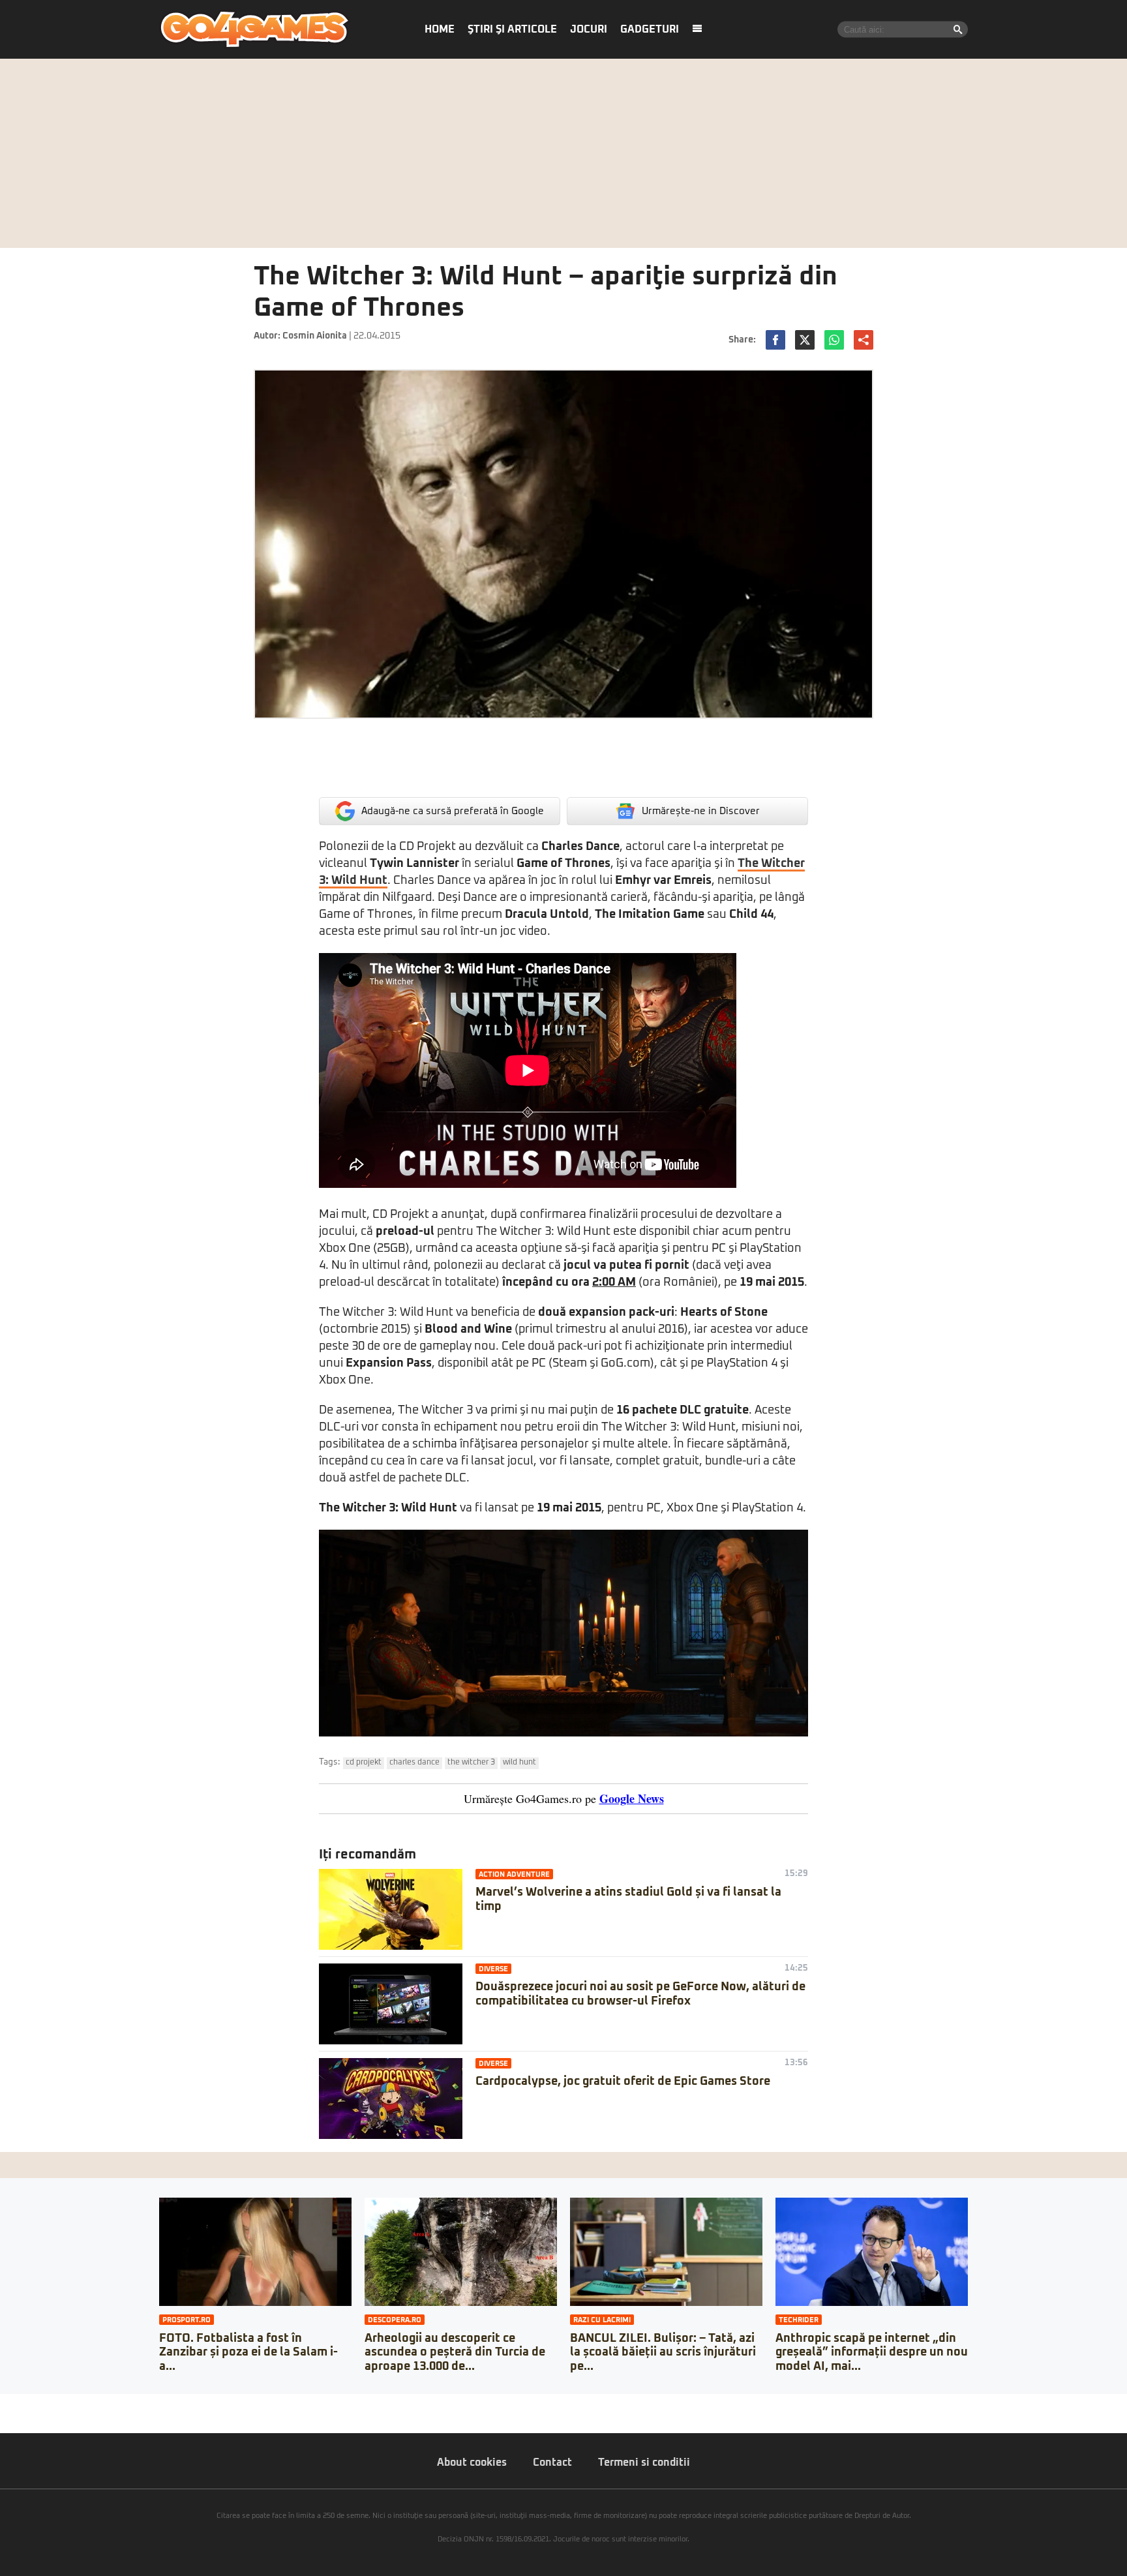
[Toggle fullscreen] (25, 2404)
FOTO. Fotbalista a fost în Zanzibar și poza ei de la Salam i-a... (248, 2353)
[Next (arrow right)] (14, 2417)
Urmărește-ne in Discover (701, 811)
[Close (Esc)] (4, 2404)
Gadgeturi (650, 29)
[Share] (14, 2404)
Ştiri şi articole (512, 29)
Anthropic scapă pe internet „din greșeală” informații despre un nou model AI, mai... (872, 2353)
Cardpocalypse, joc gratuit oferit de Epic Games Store (623, 2082)
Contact (552, 2462)
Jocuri (589, 29)
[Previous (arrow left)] (4, 2417)
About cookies (472, 2462)
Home (440, 29)
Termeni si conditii (644, 2462)
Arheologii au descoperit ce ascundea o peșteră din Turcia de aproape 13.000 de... (455, 2353)
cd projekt (364, 1763)
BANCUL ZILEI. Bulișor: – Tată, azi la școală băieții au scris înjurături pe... (663, 2353)
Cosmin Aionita (315, 336)
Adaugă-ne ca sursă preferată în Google (453, 811)
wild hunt (519, 1763)
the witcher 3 (471, 1763)
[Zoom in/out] (35, 2404)
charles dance (414, 1763)
